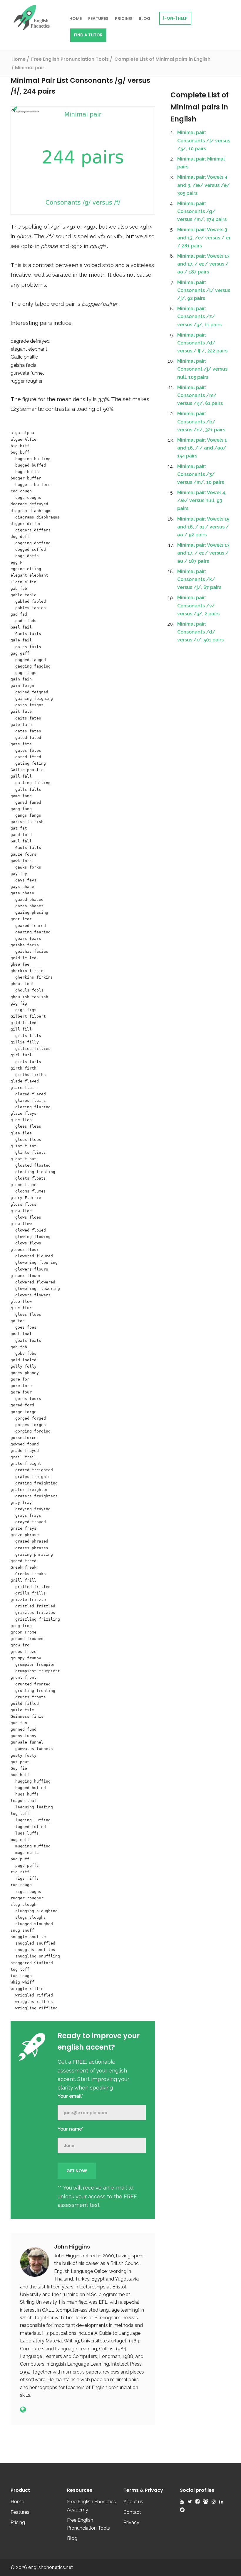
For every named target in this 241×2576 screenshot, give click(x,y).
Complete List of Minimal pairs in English (200, 107)
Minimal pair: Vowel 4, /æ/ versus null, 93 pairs (202, 500)
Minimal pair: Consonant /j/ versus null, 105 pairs (202, 369)
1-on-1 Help (175, 18)
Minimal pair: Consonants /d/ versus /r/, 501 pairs (200, 632)
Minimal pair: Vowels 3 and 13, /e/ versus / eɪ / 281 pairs (204, 238)
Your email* (70, 2096)
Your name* (71, 2129)
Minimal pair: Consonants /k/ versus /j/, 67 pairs (199, 579)
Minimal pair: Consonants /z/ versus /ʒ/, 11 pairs (199, 316)
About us (133, 2502)
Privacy (131, 2522)
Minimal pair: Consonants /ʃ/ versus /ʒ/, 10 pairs (204, 140)
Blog (145, 18)
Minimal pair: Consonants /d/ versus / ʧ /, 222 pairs (202, 343)
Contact (132, 2512)
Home (76, 18)
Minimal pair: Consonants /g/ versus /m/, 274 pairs (202, 211)
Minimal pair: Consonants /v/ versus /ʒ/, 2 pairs (198, 605)
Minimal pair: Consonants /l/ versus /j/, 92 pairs (204, 290)
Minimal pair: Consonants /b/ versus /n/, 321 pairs (201, 422)
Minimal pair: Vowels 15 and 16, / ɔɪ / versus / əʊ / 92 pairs (203, 527)
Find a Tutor (88, 35)
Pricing (124, 18)
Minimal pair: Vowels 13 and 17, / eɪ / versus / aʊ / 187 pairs (203, 264)
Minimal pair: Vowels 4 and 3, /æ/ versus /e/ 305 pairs (204, 185)
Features (98, 18)
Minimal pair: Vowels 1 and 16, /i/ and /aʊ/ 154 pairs (202, 448)
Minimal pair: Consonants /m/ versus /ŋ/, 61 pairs (200, 395)
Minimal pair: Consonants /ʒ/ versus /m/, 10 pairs (201, 474)
